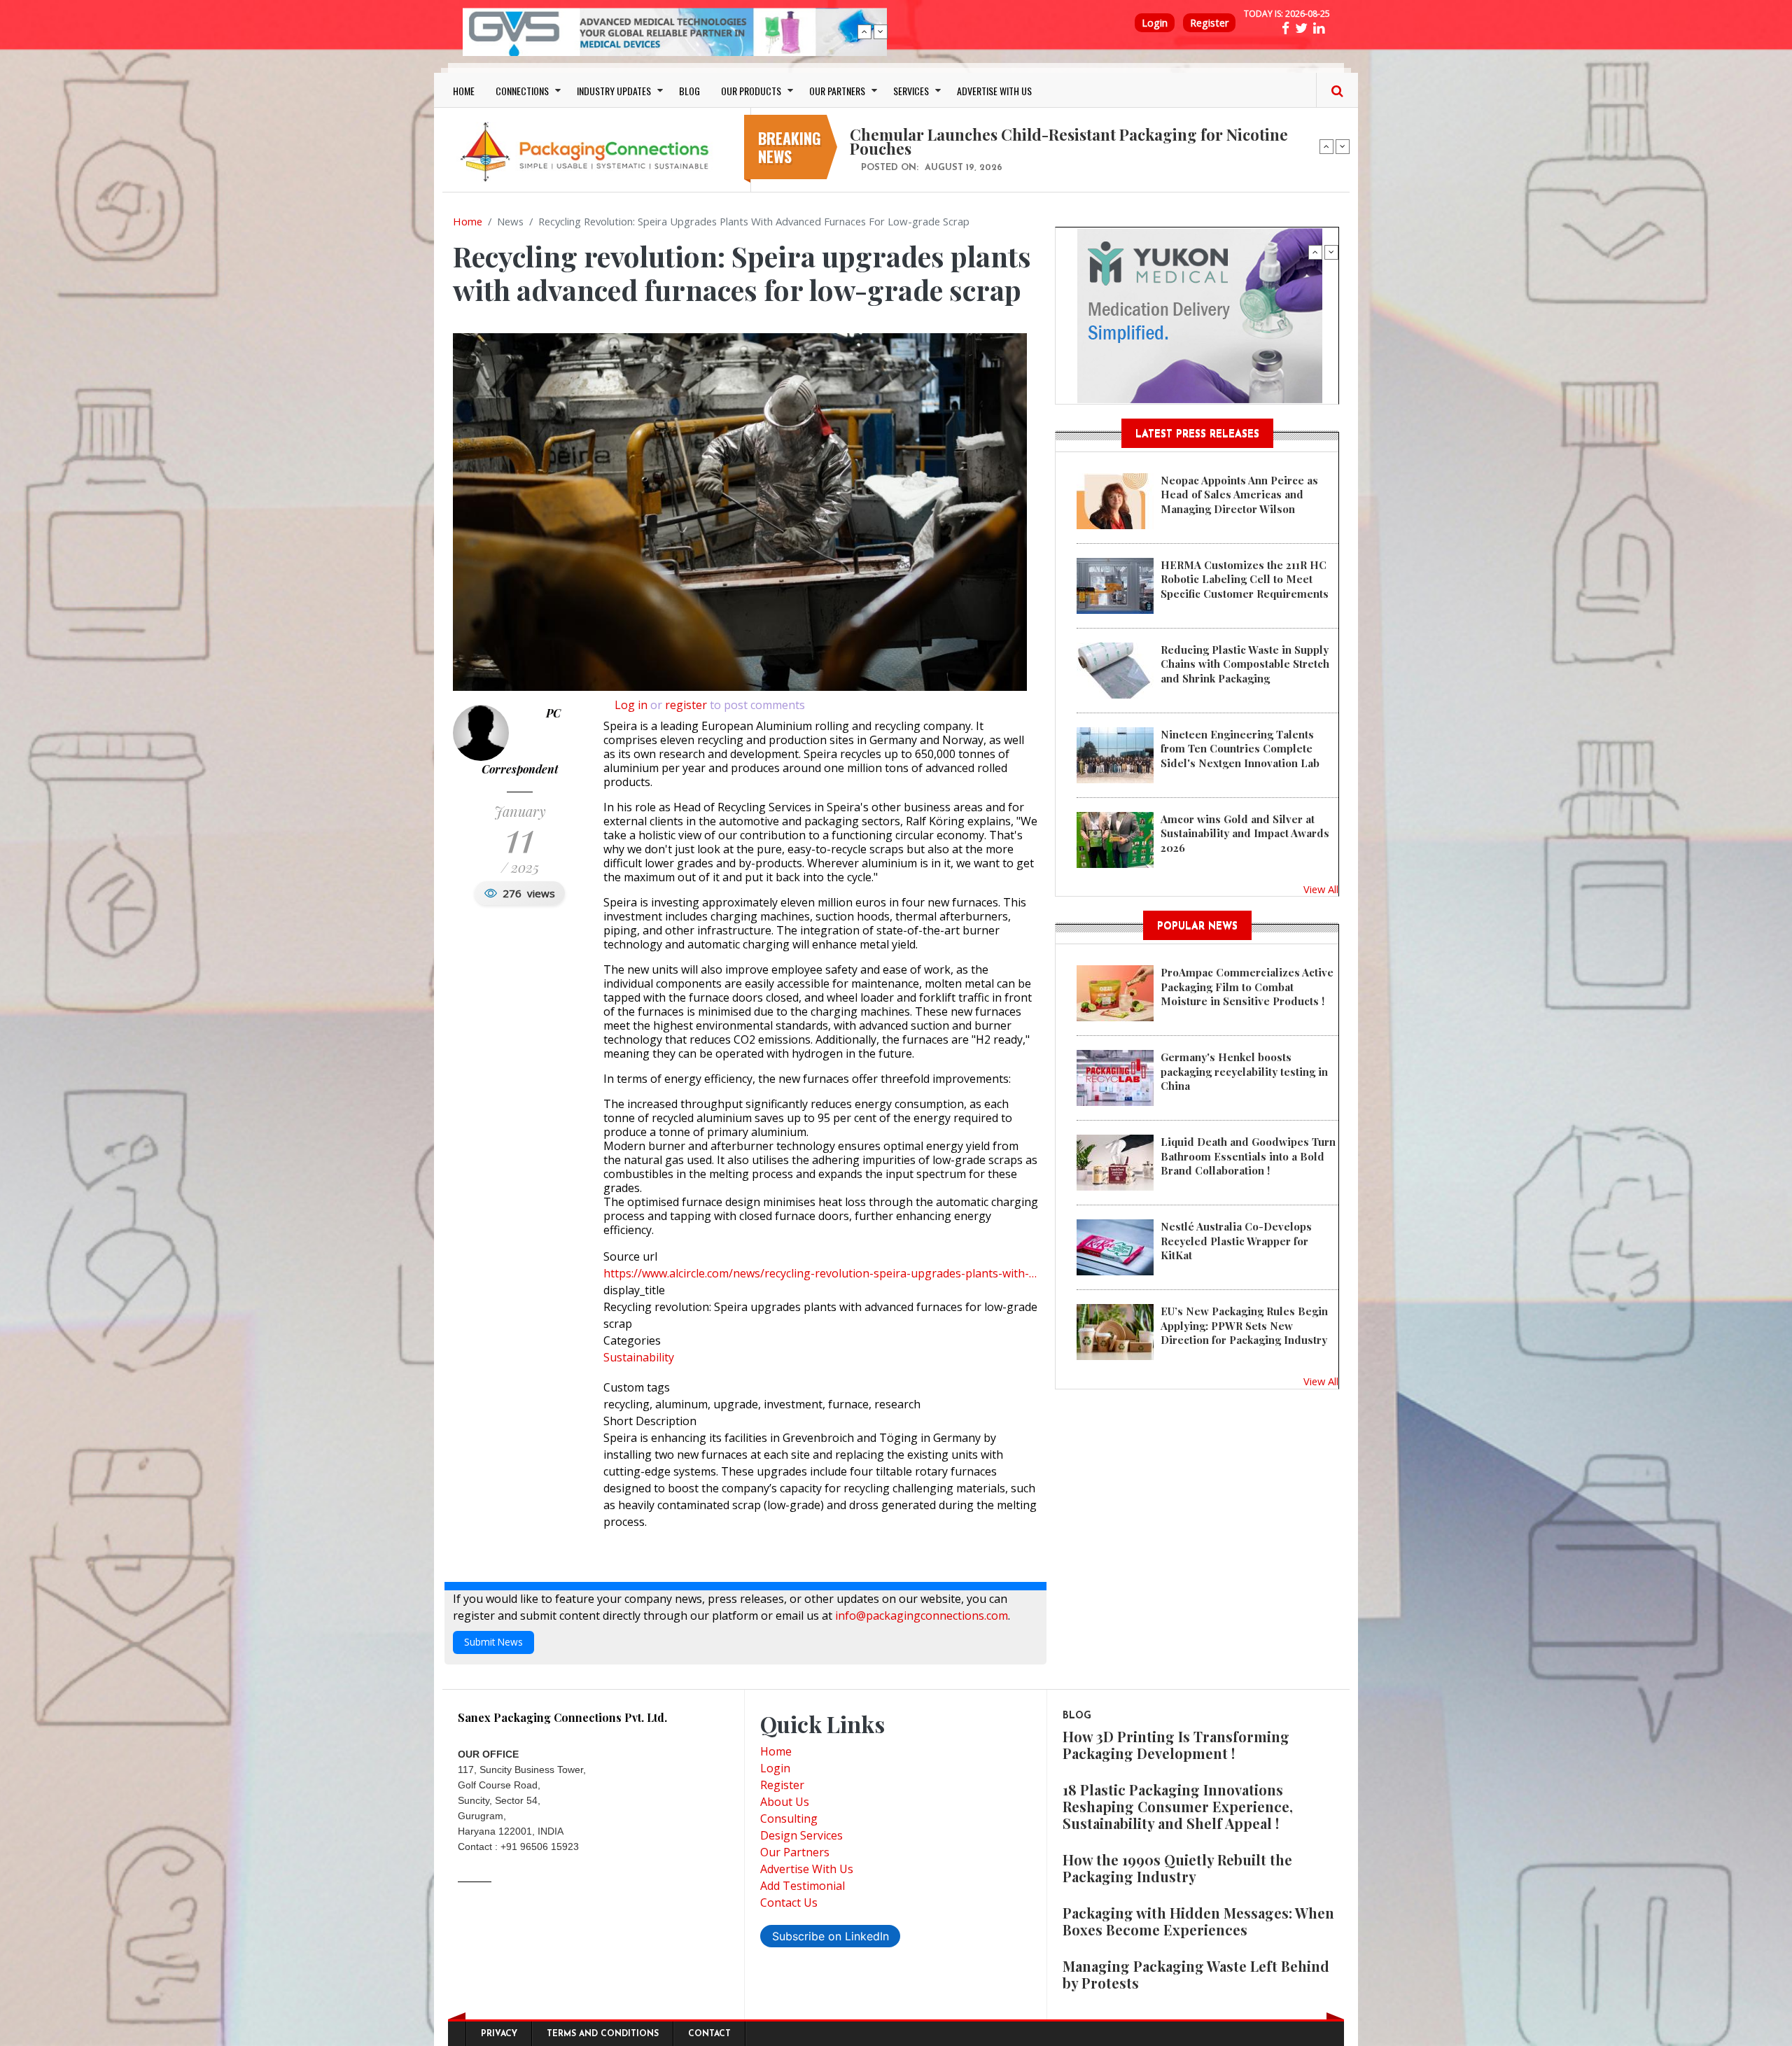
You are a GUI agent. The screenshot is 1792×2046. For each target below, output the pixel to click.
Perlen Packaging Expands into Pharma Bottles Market (1050, 134)
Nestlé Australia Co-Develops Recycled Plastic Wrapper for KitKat (1236, 1241)
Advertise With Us (807, 1869)
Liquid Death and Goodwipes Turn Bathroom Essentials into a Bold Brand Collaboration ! (1248, 1156)
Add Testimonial (803, 1886)
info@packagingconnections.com (922, 1616)
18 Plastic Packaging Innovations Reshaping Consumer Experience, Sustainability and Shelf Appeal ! (1178, 1806)
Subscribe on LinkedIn (831, 1936)
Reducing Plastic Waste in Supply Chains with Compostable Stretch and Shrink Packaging (1245, 664)
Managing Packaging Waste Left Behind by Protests (1196, 1974)
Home (468, 221)
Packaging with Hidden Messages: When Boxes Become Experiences (1198, 1921)
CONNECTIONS (522, 91)
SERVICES (911, 91)
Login (1155, 23)
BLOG (689, 91)
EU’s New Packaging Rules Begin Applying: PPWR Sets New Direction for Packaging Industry (1244, 1325)
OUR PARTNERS (837, 91)
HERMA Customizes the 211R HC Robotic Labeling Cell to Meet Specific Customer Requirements (1245, 579)
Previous (864, 31)
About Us (785, 1802)
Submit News (493, 1642)
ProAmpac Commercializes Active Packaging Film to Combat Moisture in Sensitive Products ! (1247, 987)
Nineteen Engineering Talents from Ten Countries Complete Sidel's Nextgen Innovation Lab (1240, 749)
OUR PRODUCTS (751, 91)
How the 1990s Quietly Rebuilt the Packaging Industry (1177, 1868)
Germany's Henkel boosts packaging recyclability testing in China (1244, 1071)
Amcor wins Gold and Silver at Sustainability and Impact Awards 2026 (1245, 833)
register (686, 705)
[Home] (588, 151)
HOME (464, 91)
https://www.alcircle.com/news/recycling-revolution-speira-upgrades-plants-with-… (820, 1273)
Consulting (789, 1819)
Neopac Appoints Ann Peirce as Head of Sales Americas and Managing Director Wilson (1239, 495)
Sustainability (639, 1357)
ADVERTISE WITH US (994, 91)
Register (1209, 23)
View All (1321, 889)
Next (881, 31)
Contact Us (789, 1903)
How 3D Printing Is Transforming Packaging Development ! (1176, 1745)
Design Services (801, 1835)
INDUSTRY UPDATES (614, 91)
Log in (631, 705)
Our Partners (795, 1852)
